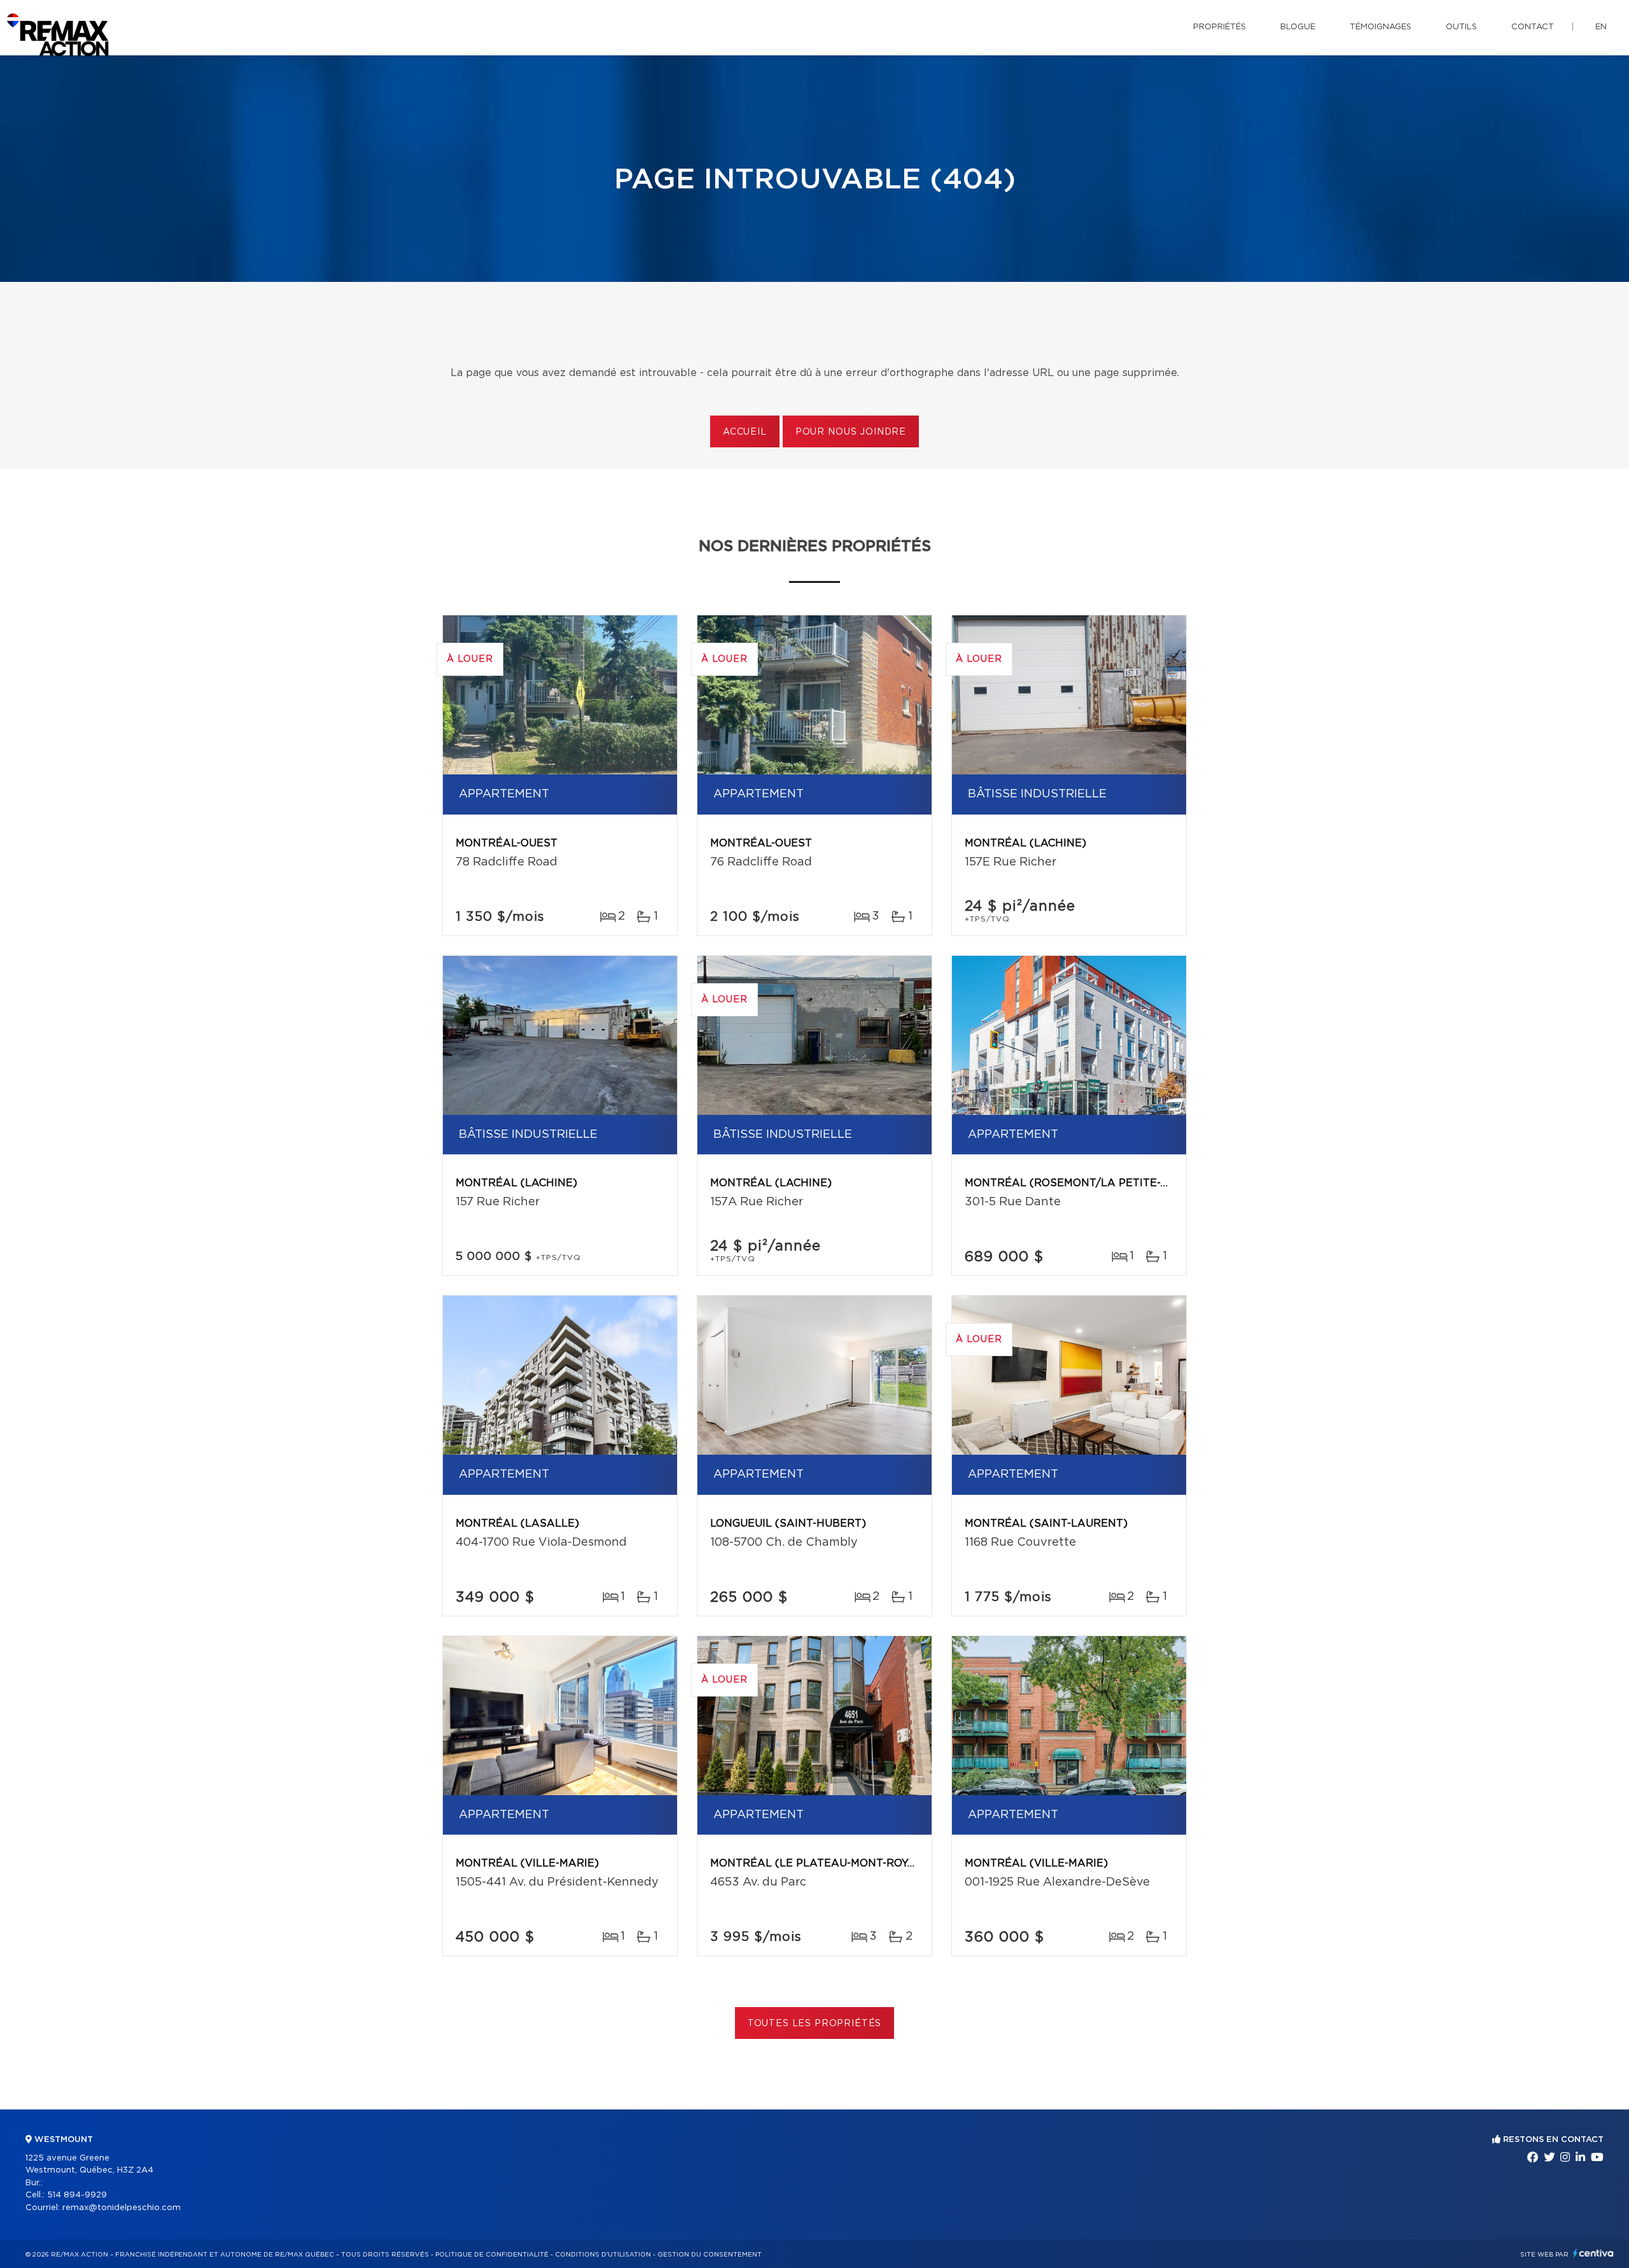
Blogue (1298, 27)
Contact (1533, 27)
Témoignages (1381, 27)
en (1601, 27)
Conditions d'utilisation (603, 2255)
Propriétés (1220, 27)
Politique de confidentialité (492, 2255)
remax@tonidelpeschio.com (122, 2208)
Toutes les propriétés (815, 2024)
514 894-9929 (77, 2195)
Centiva (1593, 2253)
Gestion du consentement (710, 2255)
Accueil (745, 432)
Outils (1461, 27)
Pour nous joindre (851, 432)
